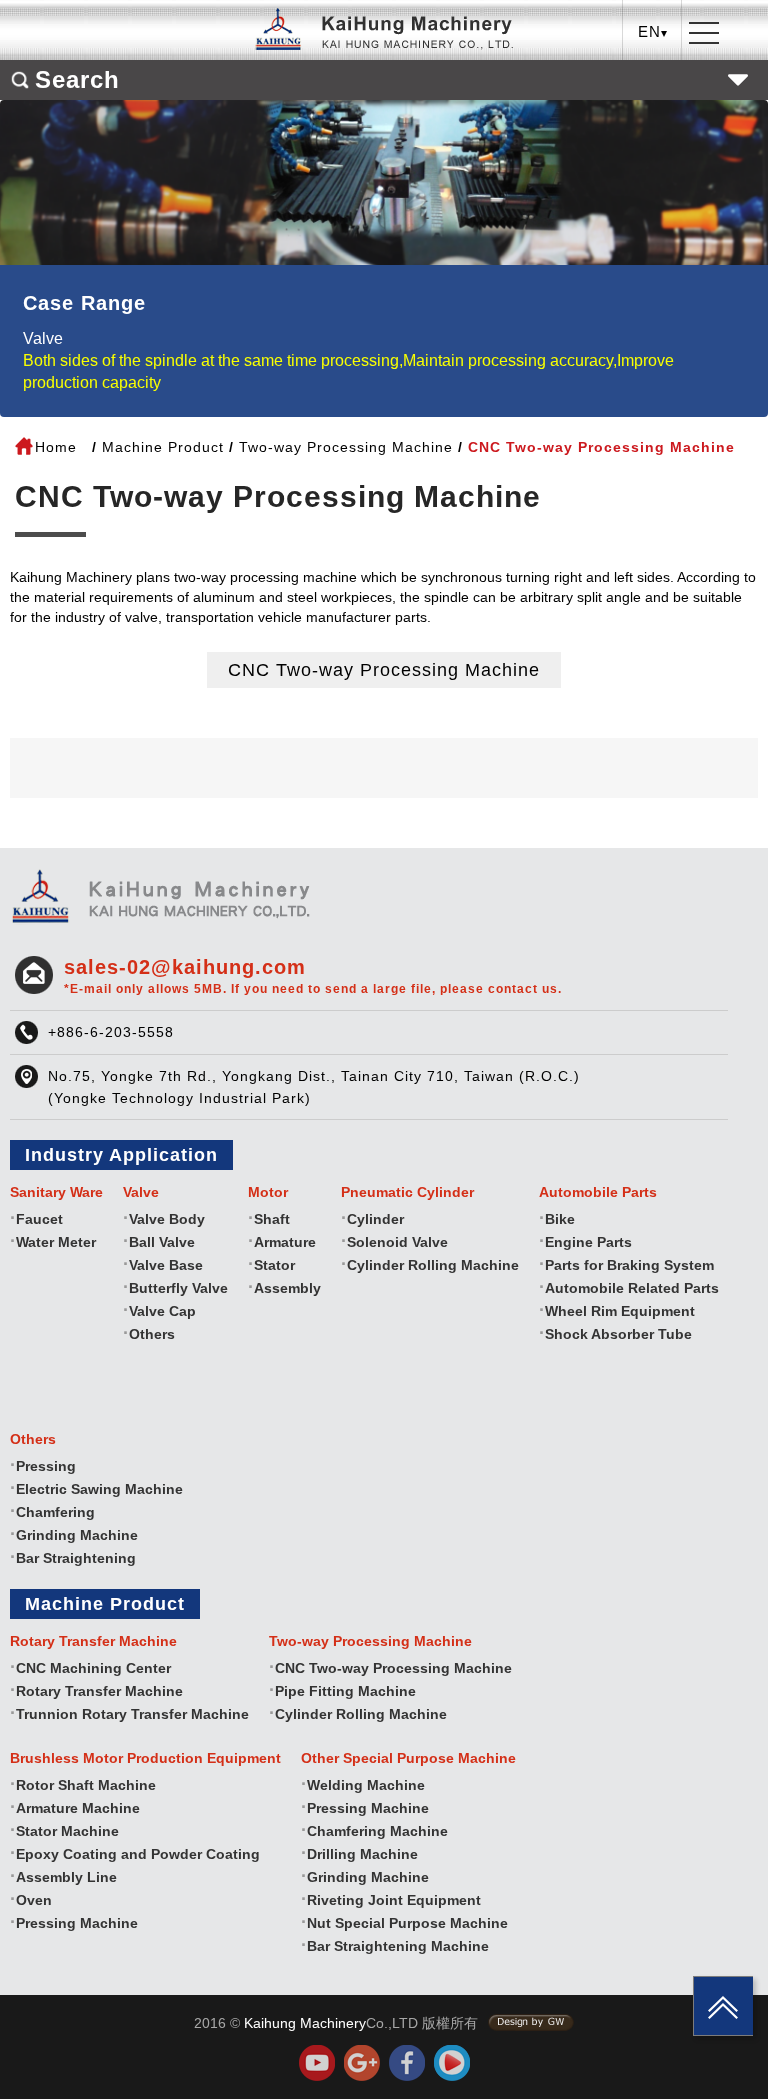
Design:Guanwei (531, 2023)
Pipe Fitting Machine (345, 1691)
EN (653, 105)
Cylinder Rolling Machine (433, 1265)
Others (152, 1334)
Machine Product (163, 447)
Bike (560, 1219)
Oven (34, 1900)
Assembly (287, 1288)
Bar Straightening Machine (398, 1946)
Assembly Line (66, 1877)
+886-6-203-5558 (111, 1032)
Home (56, 447)
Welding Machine (366, 1785)
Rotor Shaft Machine (86, 1785)
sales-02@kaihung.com (313, 976)
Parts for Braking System (629, 1265)
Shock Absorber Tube (618, 1334)
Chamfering (55, 1512)
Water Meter (56, 1242)
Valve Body (167, 1219)
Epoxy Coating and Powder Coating (138, 1854)
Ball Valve (162, 1242)
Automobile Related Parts (632, 1288)
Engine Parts (588, 1242)
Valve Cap (162, 1311)
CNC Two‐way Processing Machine (384, 670)
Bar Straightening (76, 1558)
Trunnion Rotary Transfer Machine (132, 1714)
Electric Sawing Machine (99, 1489)
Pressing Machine (77, 1923)
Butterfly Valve (178, 1288)
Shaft (272, 1219)
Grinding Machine (77, 1535)
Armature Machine (78, 1808)
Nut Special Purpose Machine (407, 1923)
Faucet (39, 1219)
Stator (274, 1265)
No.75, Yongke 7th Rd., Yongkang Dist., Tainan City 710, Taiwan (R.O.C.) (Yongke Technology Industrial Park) (314, 1087)
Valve (43, 338)
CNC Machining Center (93, 1668)
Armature (285, 1242)
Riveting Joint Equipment (394, 1900)
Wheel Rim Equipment (620, 1311)
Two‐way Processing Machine (346, 447)
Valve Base (166, 1265)
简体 (653, 136)
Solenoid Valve (397, 1242)
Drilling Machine (362, 1854)
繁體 (653, 74)
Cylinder (375, 1219)
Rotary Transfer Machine (99, 1691)
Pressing (46, 1466)
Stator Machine (67, 1831)
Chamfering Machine (377, 1831)
